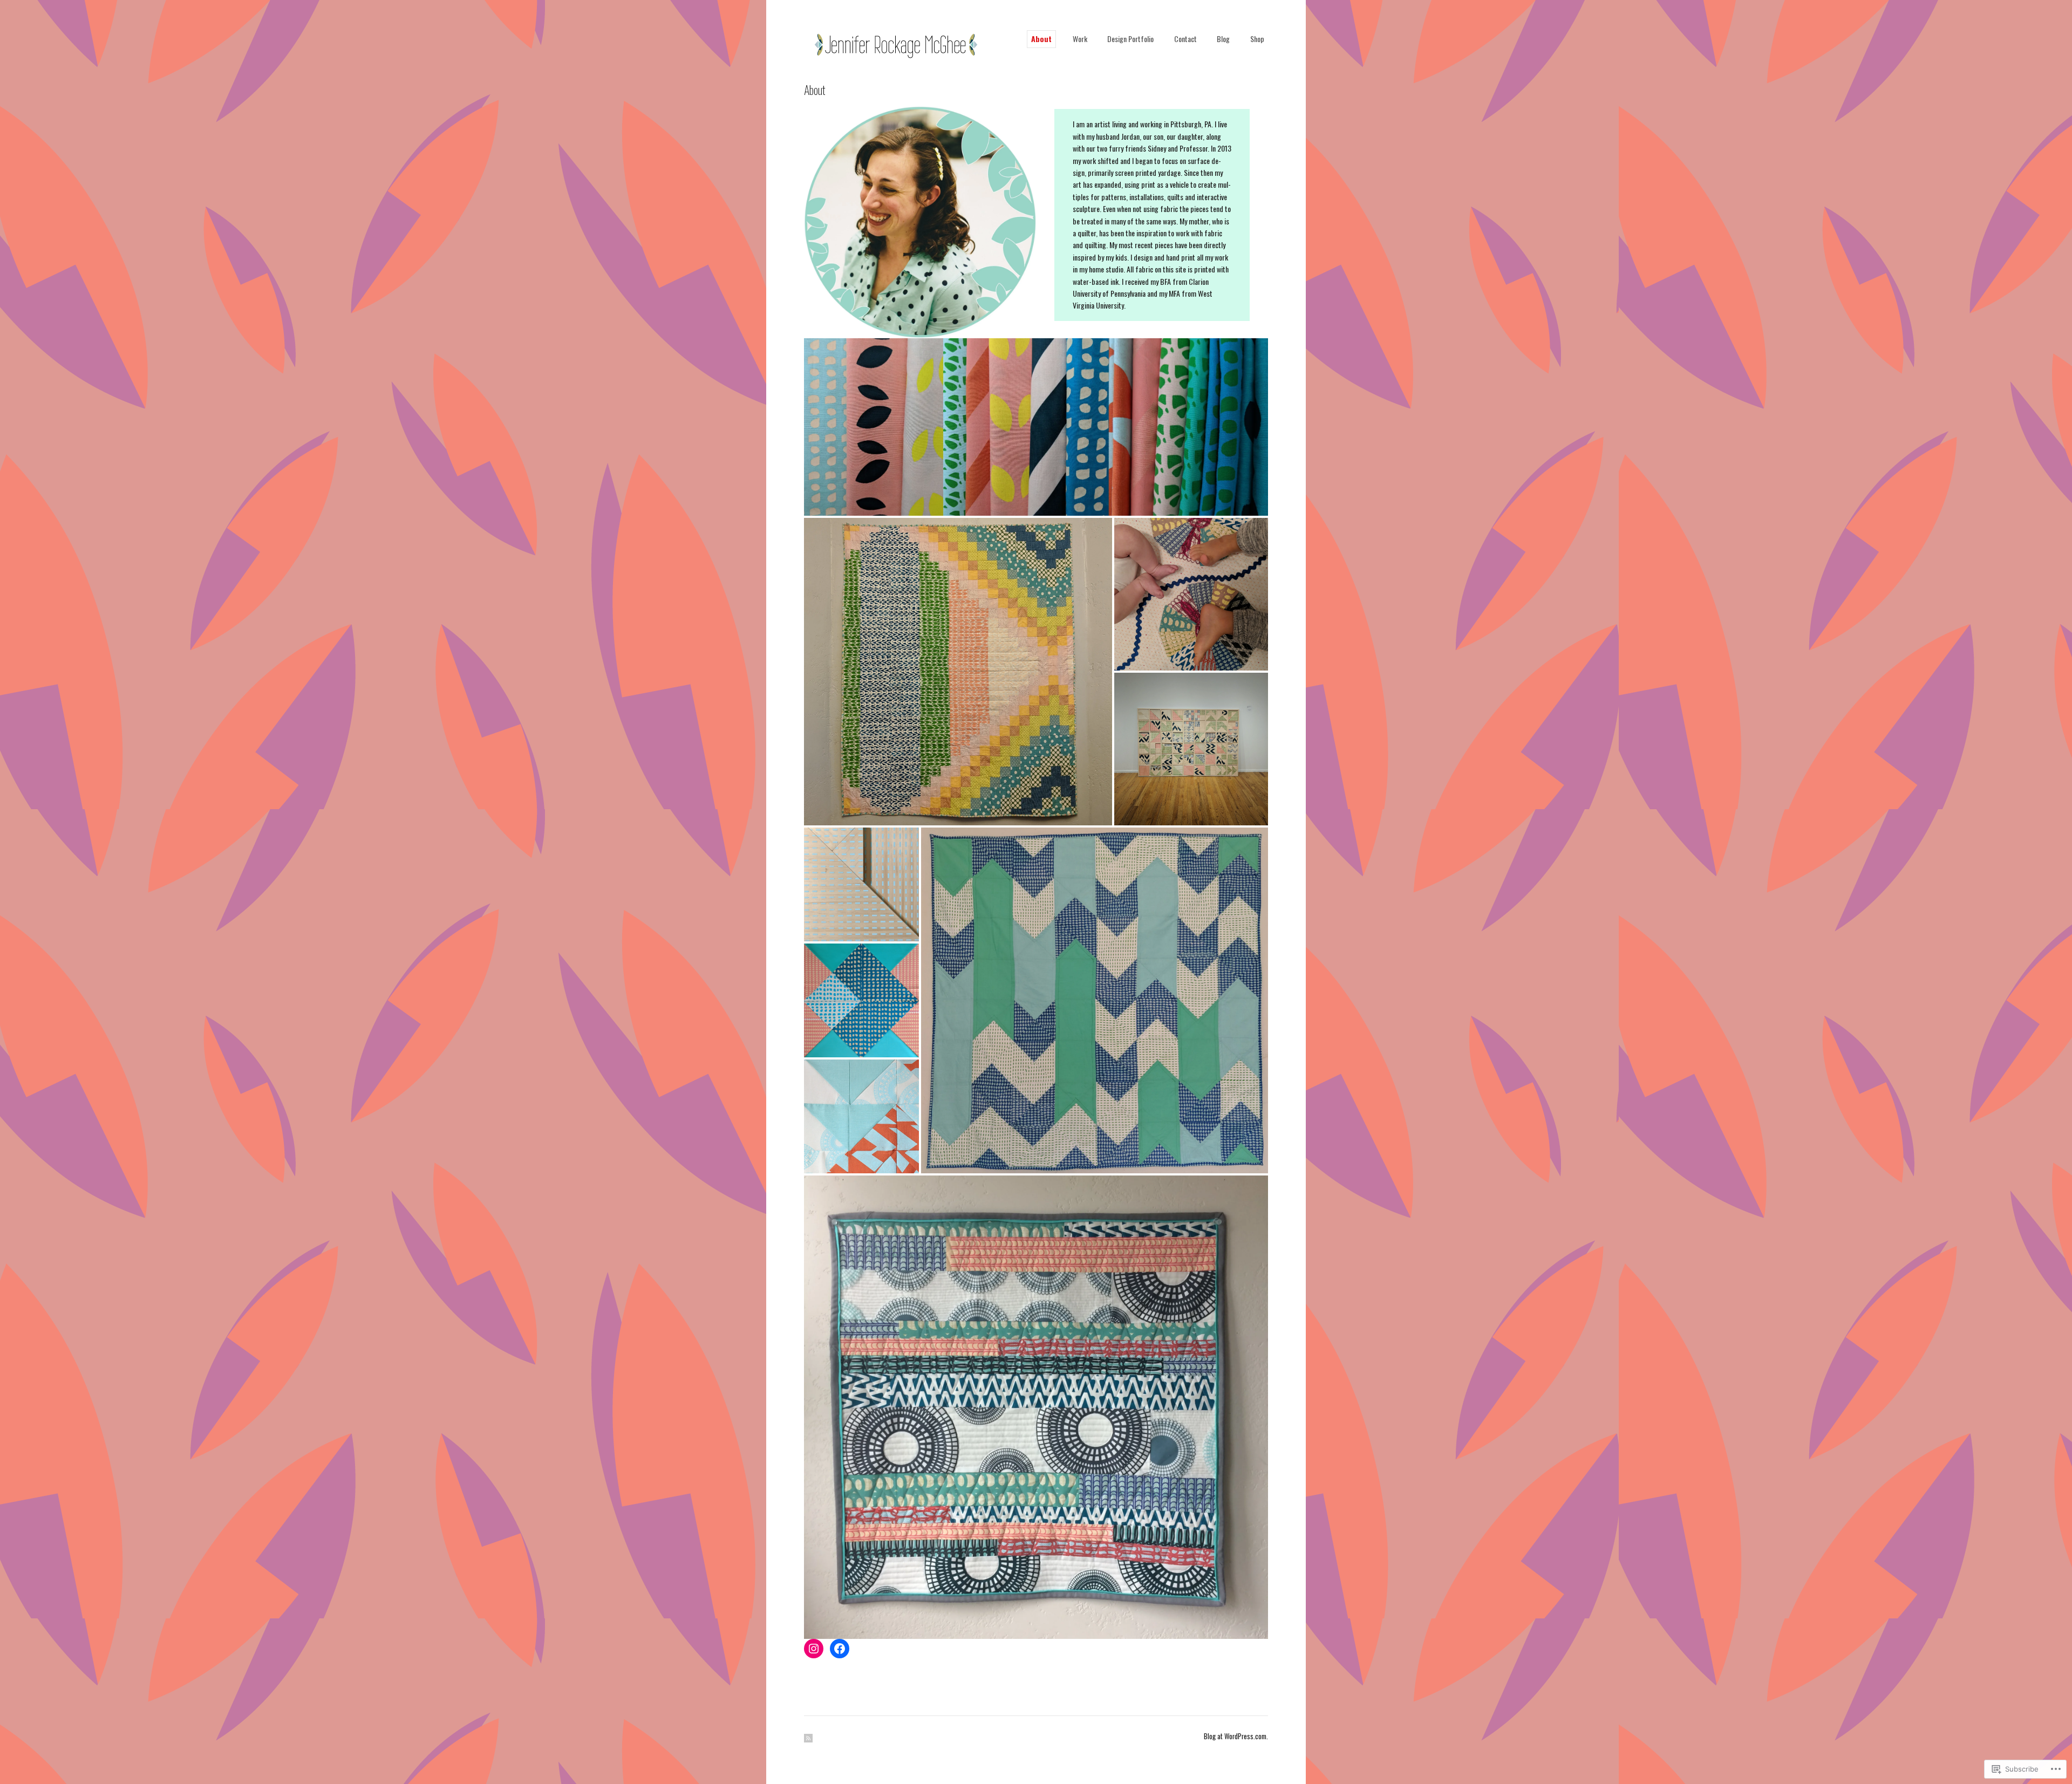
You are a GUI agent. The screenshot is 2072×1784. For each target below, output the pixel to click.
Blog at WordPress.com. (1236, 1736)
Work (1080, 39)
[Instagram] (814, 1649)
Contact (1185, 39)
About (1041, 39)
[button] (1036, 427)
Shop (1257, 39)
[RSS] (808, 1738)
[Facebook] (840, 1649)
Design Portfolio (1130, 39)
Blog (1223, 39)
